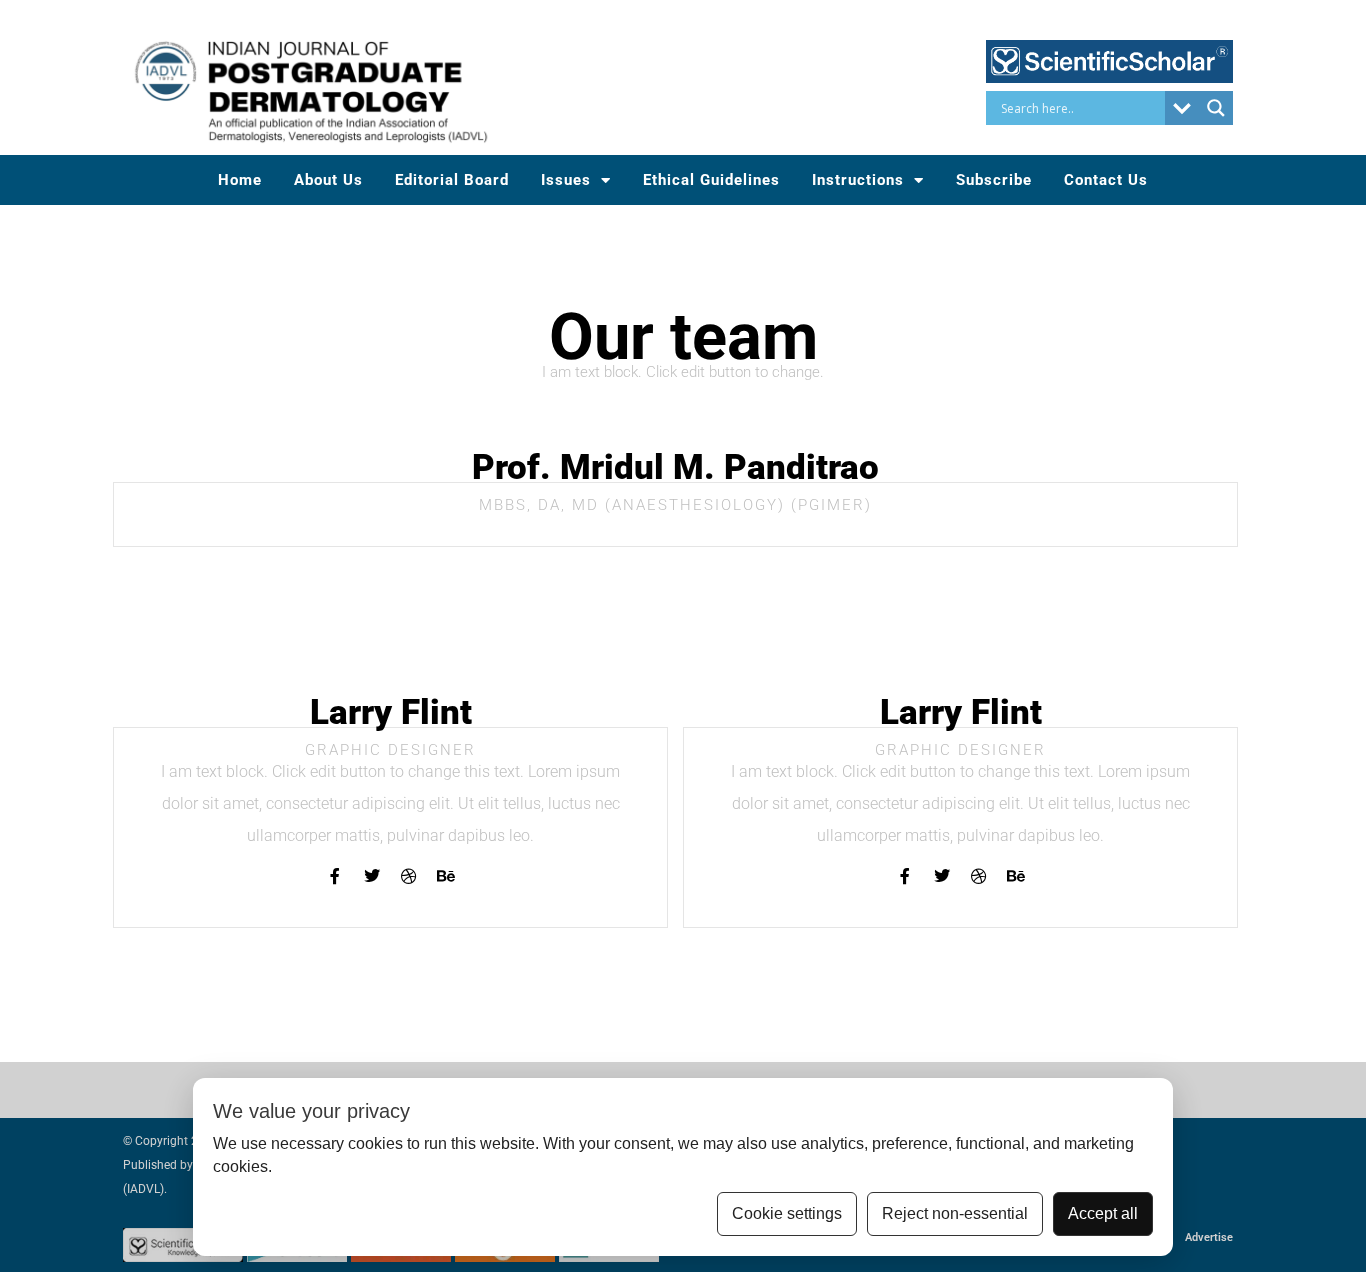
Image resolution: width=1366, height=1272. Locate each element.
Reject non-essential (955, 1213)
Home (240, 180)
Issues (566, 180)
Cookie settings (787, 1213)
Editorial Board (452, 180)
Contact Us (1106, 180)
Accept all (1103, 1213)
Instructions (858, 180)
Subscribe (994, 180)
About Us (328, 180)
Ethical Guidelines (711, 180)
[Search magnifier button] (1216, 108)
